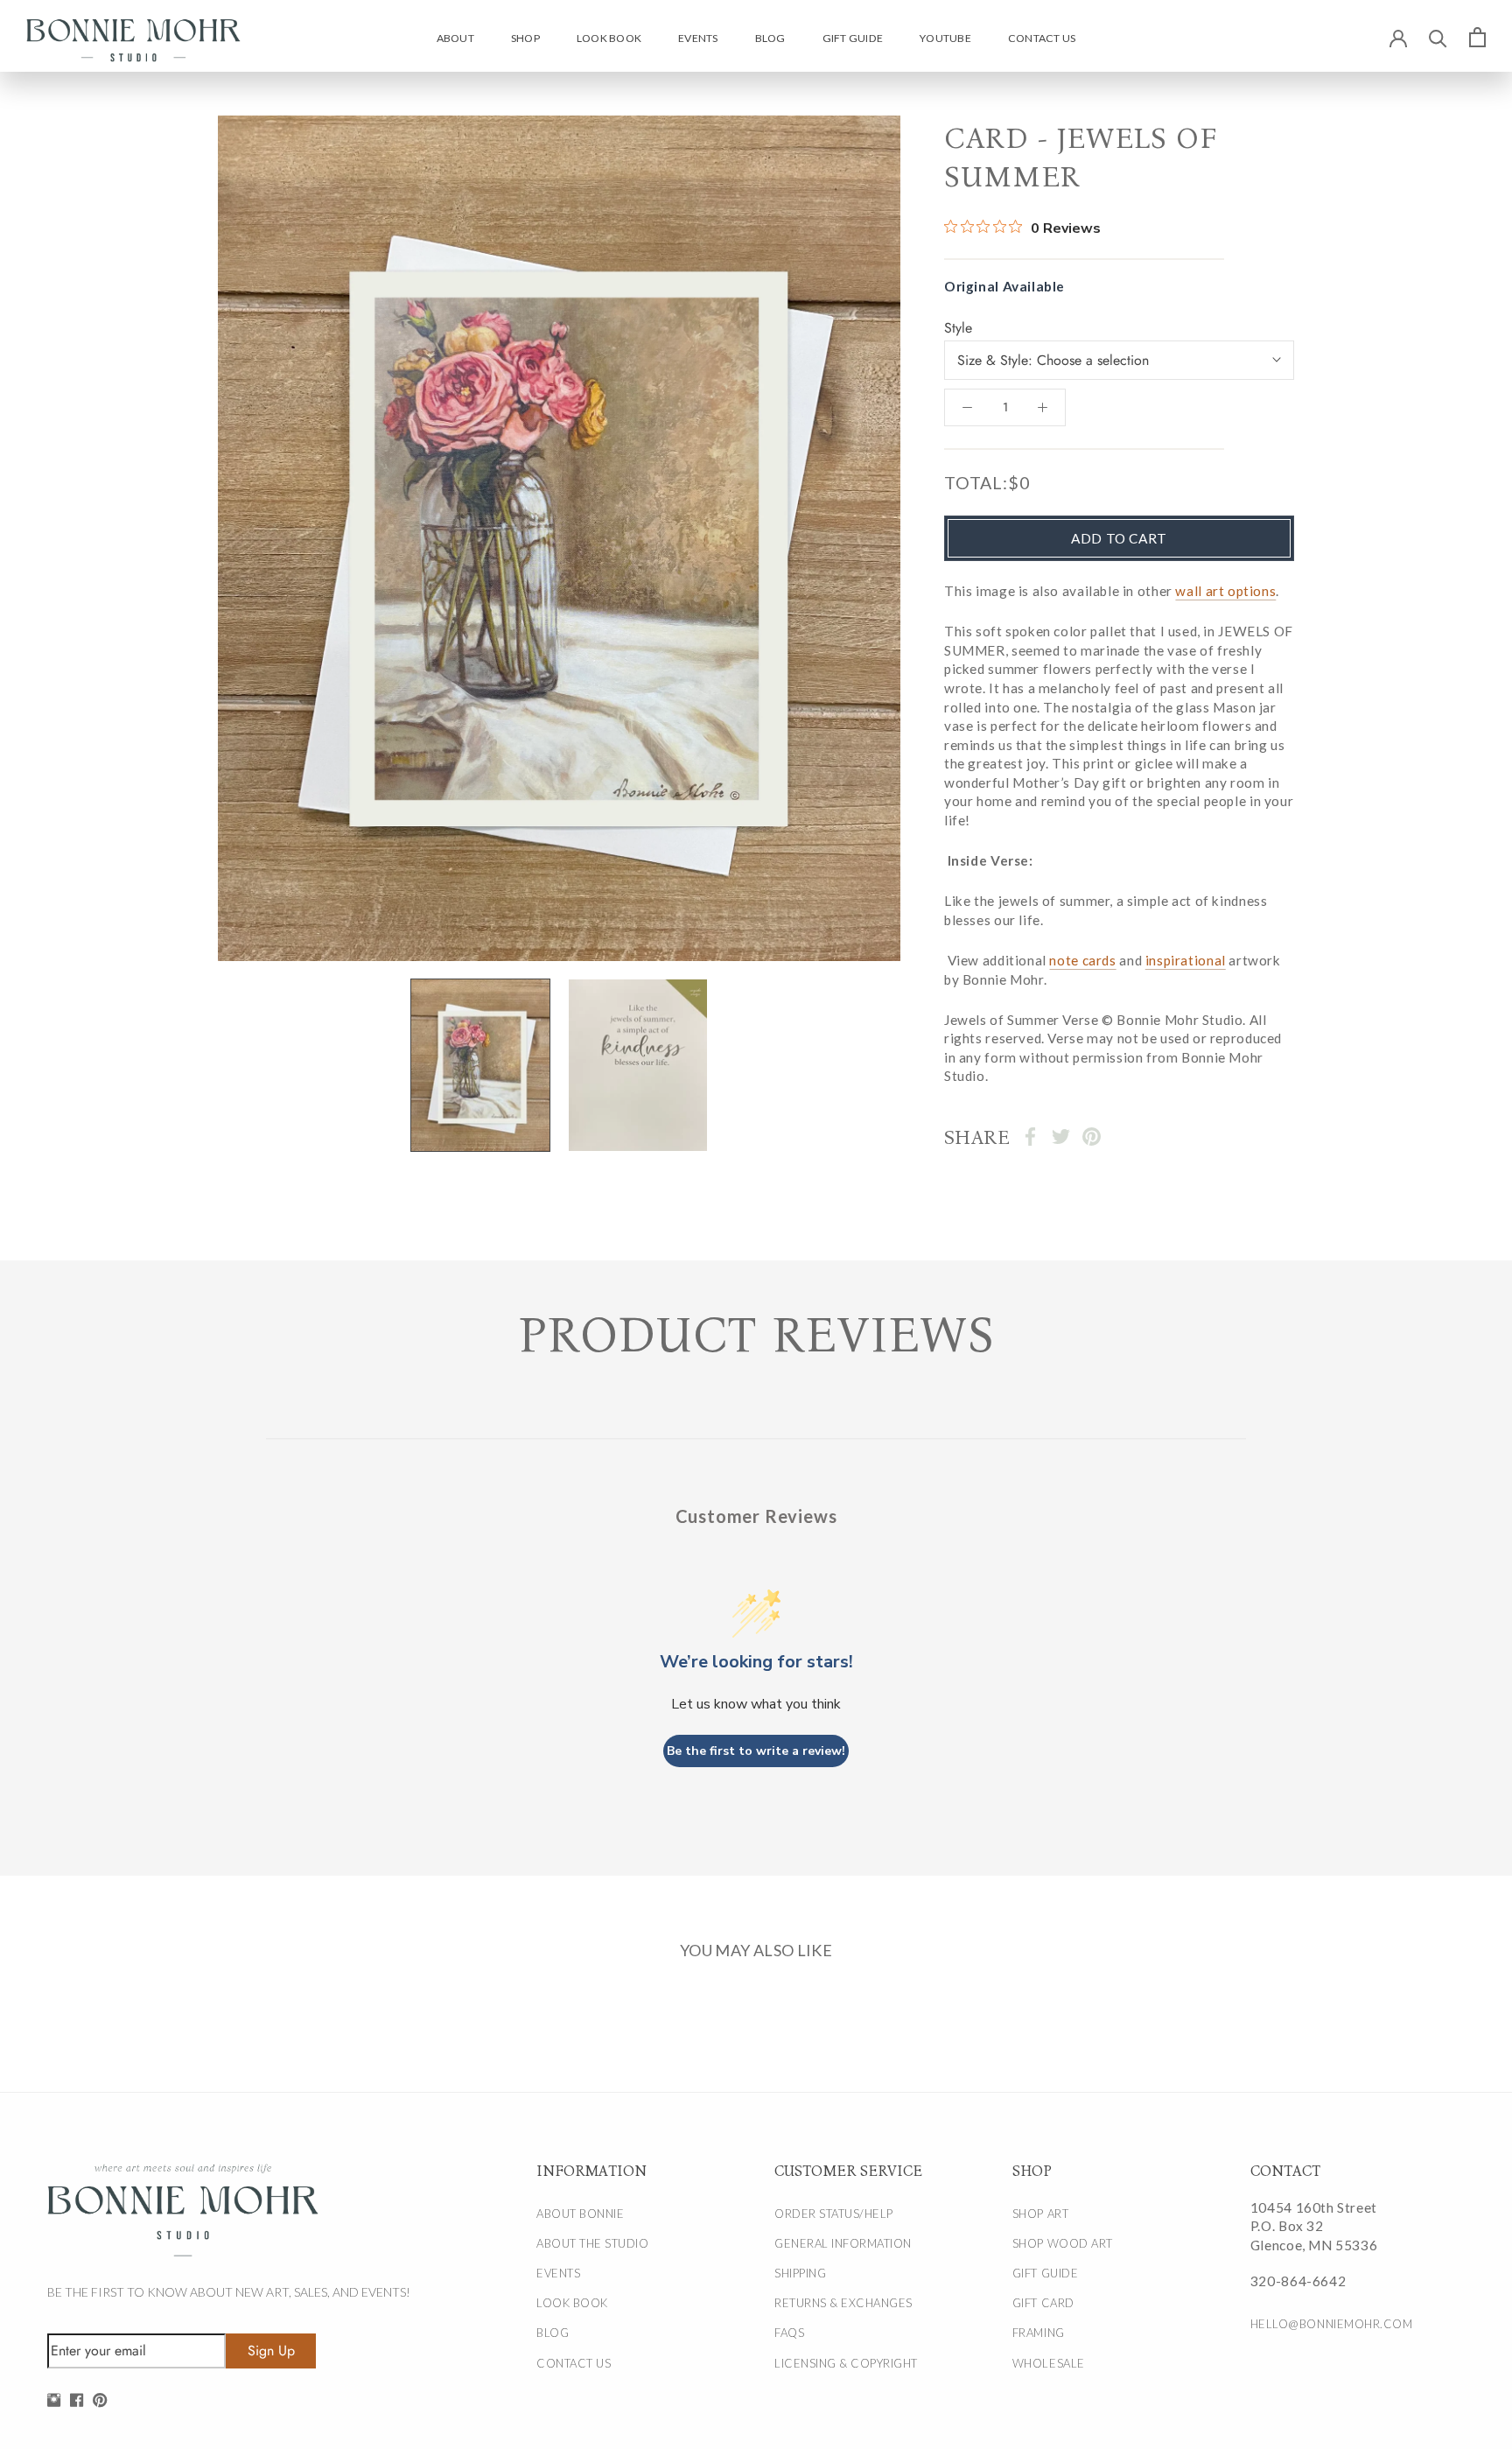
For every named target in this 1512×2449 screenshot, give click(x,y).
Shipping (800, 2273)
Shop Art (1040, 2214)
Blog (770, 38)
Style (958, 328)
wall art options (1225, 591)
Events (698, 38)
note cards (1082, 960)
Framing (1039, 2333)
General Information (843, 2243)
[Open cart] (1477, 37)
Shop (525, 38)
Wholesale (1049, 2363)
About (455, 38)
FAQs (789, 2333)
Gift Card (1043, 2303)
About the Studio (592, 2243)
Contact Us (1042, 38)
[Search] (1438, 37)
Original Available (1004, 285)
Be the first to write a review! (756, 1751)
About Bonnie (580, 2214)
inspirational (1186, 960)
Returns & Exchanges (843, 2303)
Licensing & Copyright (846, 2363)
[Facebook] (1030, 1137)
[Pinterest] (1092, 1137)
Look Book (609, 38)
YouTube (945, 38)
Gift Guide (853, 38)
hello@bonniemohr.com (1331, 2324)
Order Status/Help (834, 2214)
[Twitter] (1061, 1137)
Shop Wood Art (1063, 2243)
